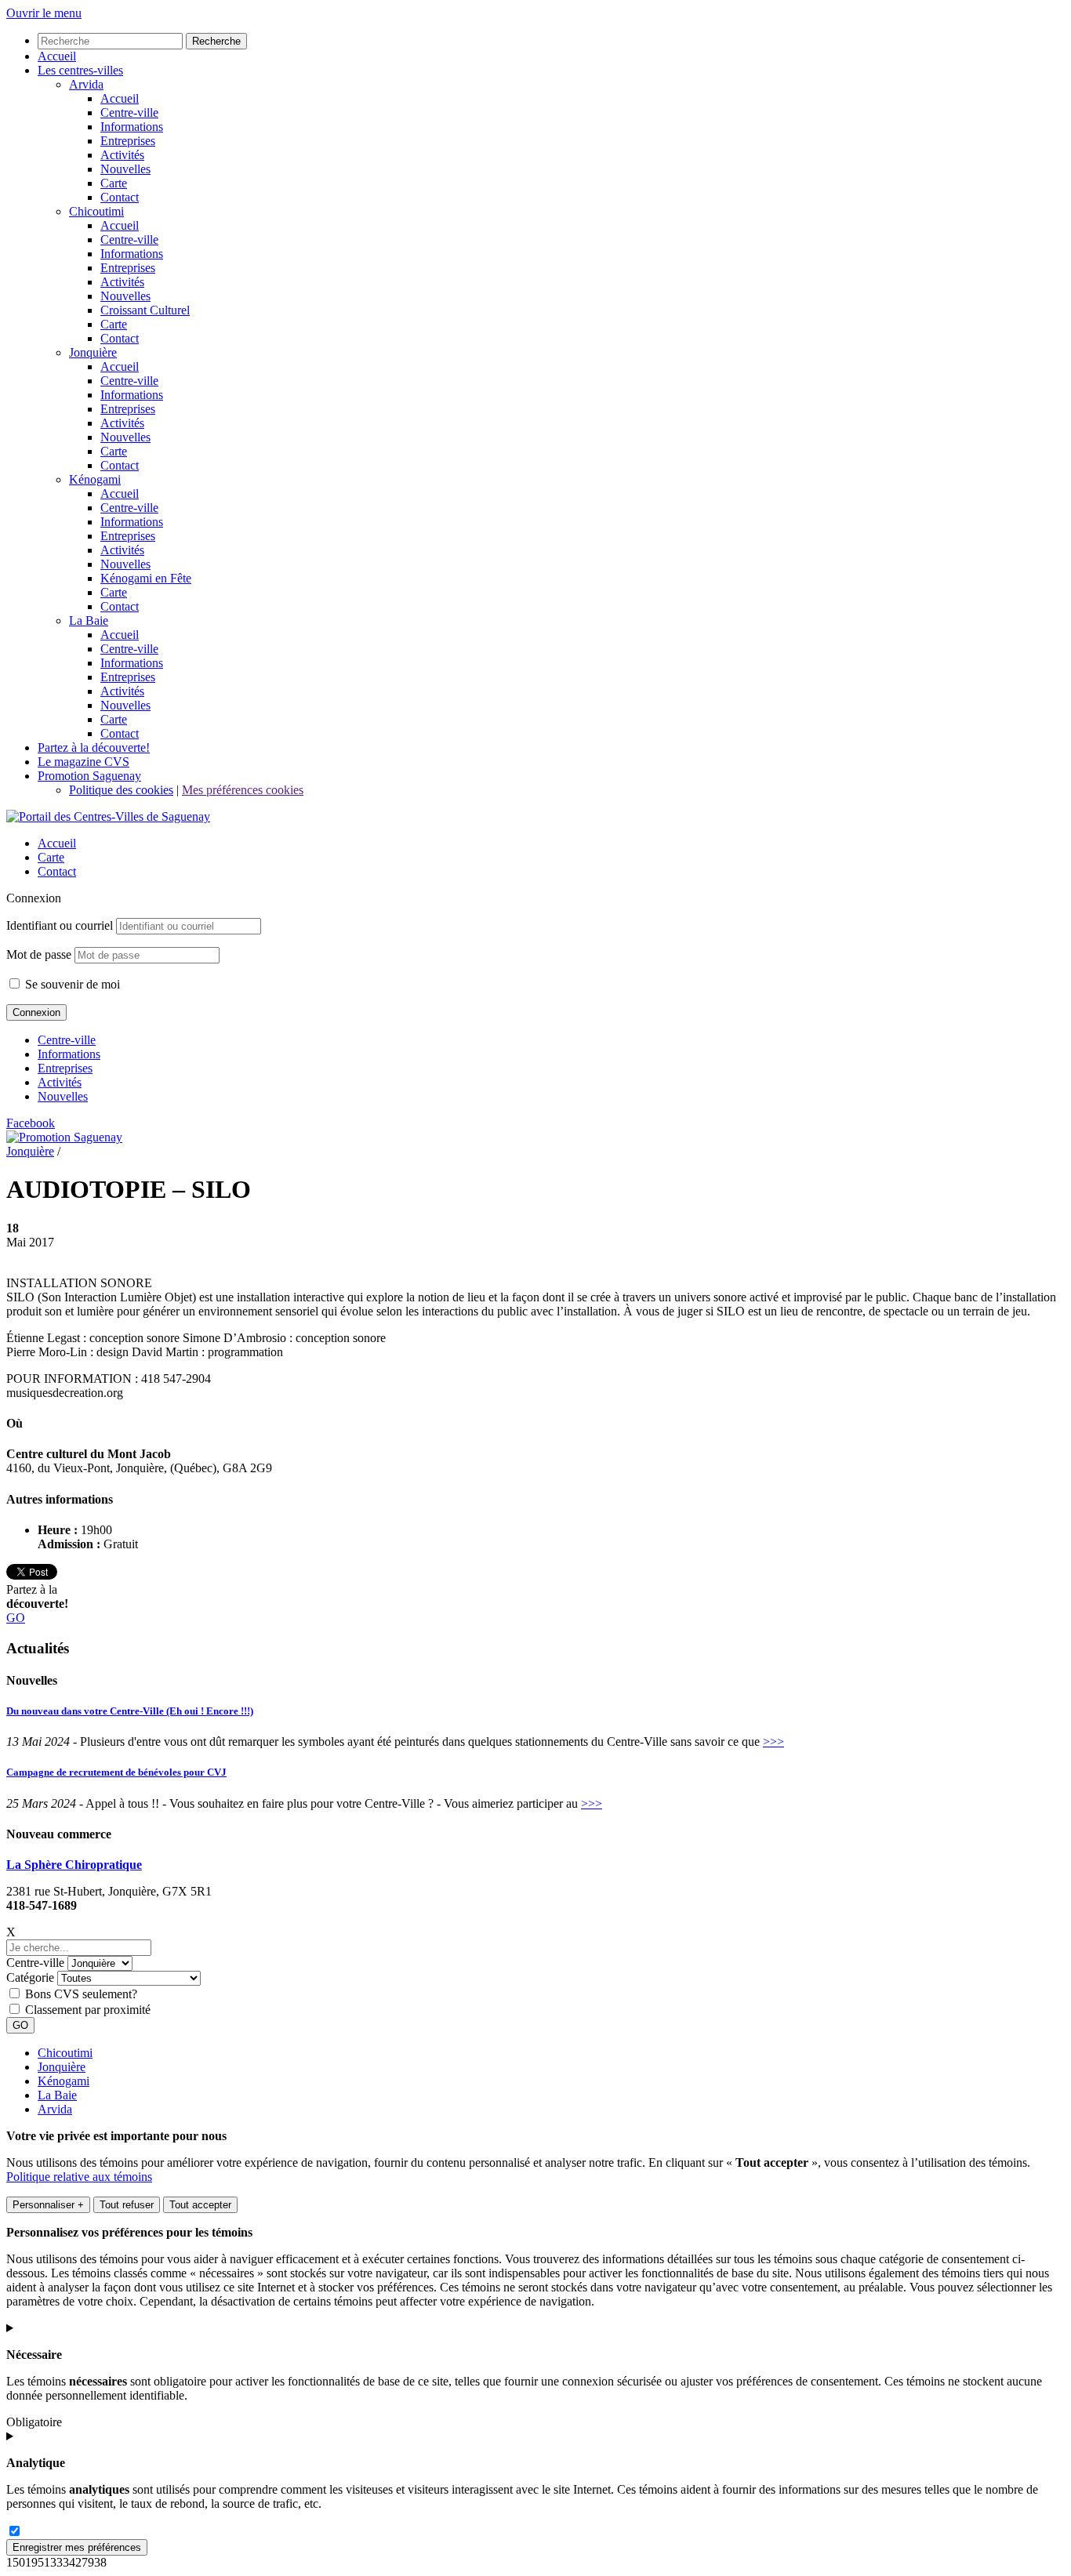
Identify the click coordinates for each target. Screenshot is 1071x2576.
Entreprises (65, 1068)
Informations (69, 1054)
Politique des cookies (121, 790)
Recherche (216, 41)
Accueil (57, 843)
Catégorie (30, 1977)
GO (16, 1618)
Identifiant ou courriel (60, 925)
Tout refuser (127, 2205)
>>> (773, 1742)
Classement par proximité (88, 2010)
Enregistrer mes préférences (77, 2547)
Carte (51, 857)
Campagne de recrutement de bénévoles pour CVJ (116, 1772)
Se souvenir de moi (71, 984)
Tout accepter (200, 2205)
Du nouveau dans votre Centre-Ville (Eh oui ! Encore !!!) (130, 1711)
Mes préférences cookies (243, 790)
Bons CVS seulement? (81, 1994)
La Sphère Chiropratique (74, 1865)
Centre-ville (67, 1040)
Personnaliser (48, 2205)
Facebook (31, 1123)
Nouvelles (63, 1096)
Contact (57, 871)
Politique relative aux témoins (79, 2177)
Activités (60, 1082)
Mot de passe (39, 954)
